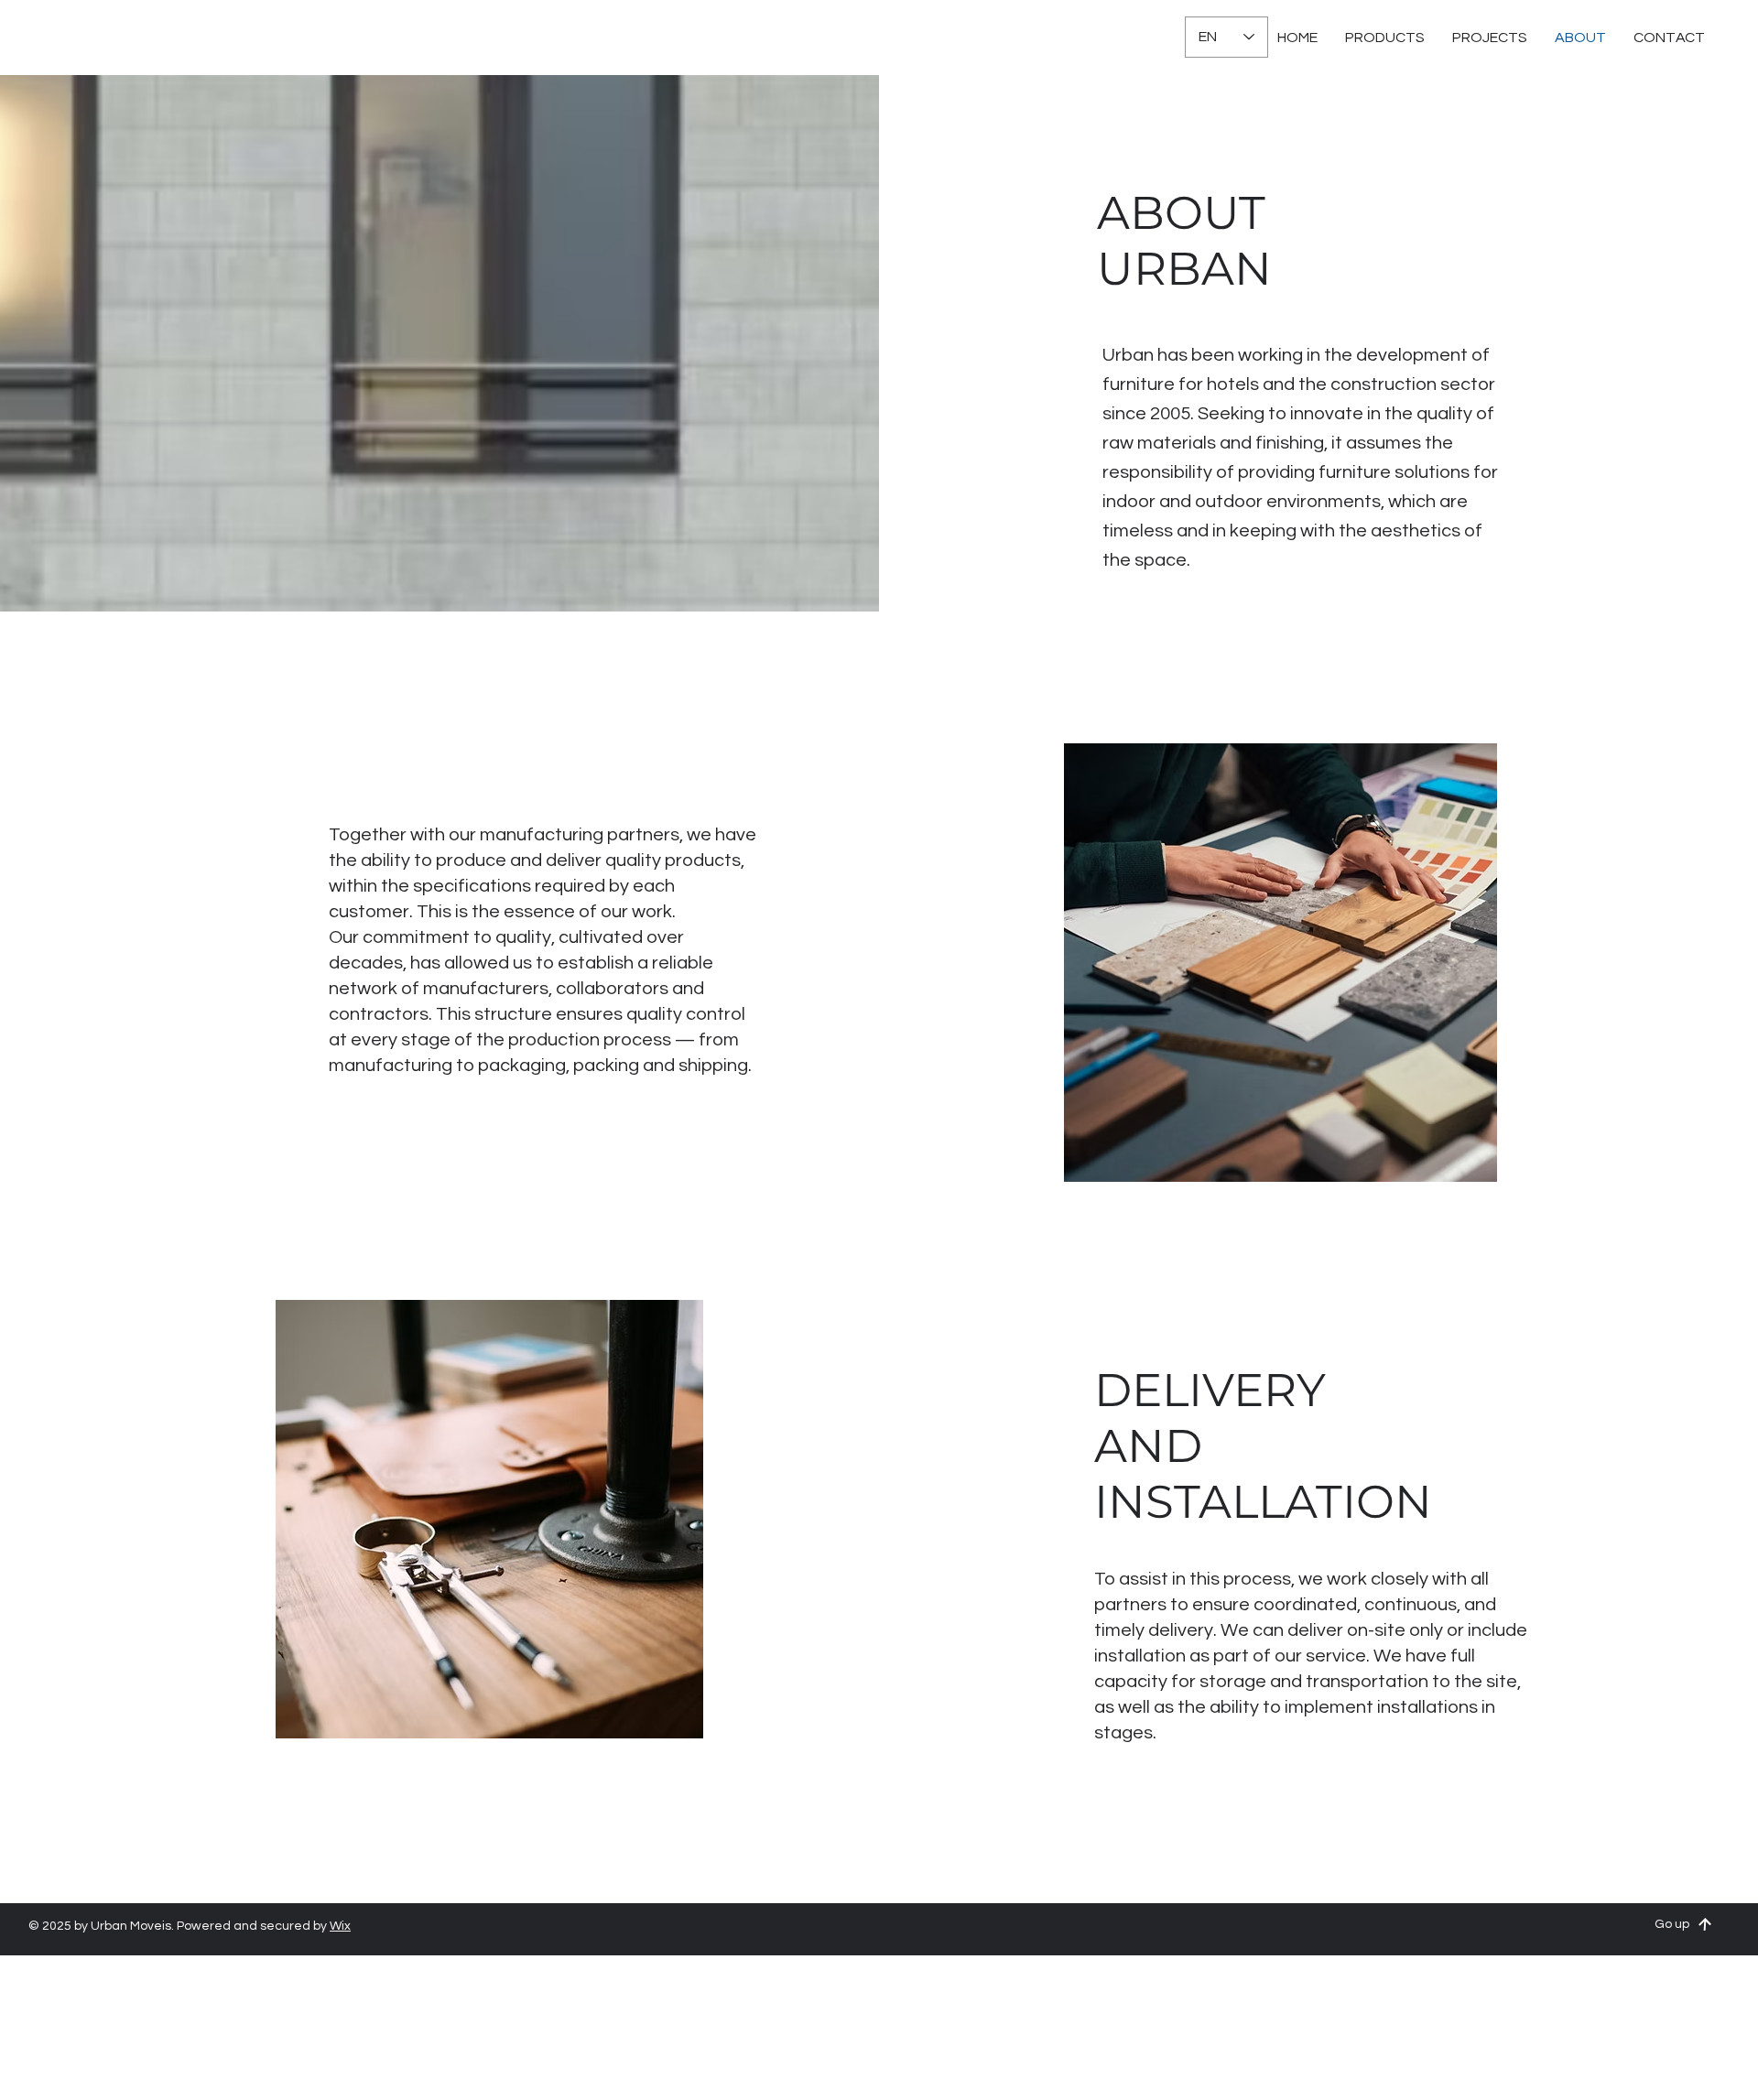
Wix (340, 1926)
